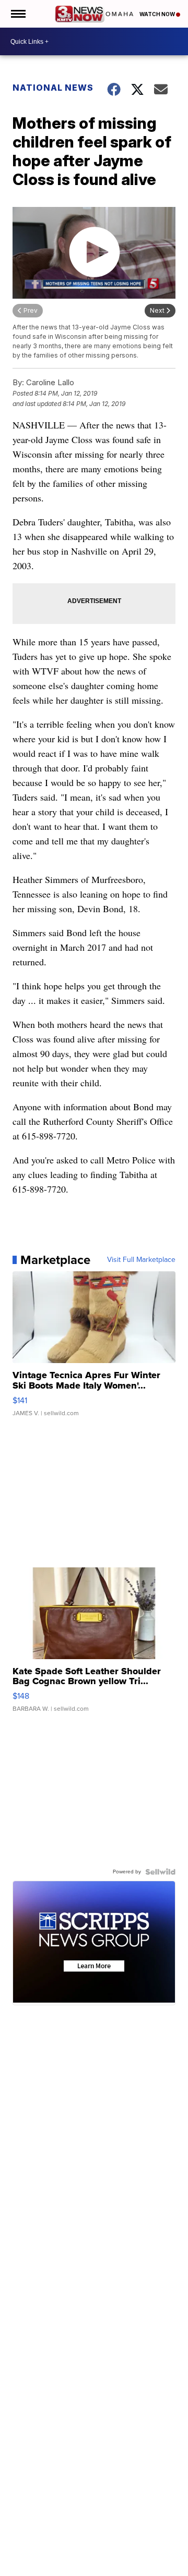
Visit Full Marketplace (141, 1260)
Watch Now (158, 14)
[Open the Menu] (17, 14)
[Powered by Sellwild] (160, 1872)
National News (53, 88)
